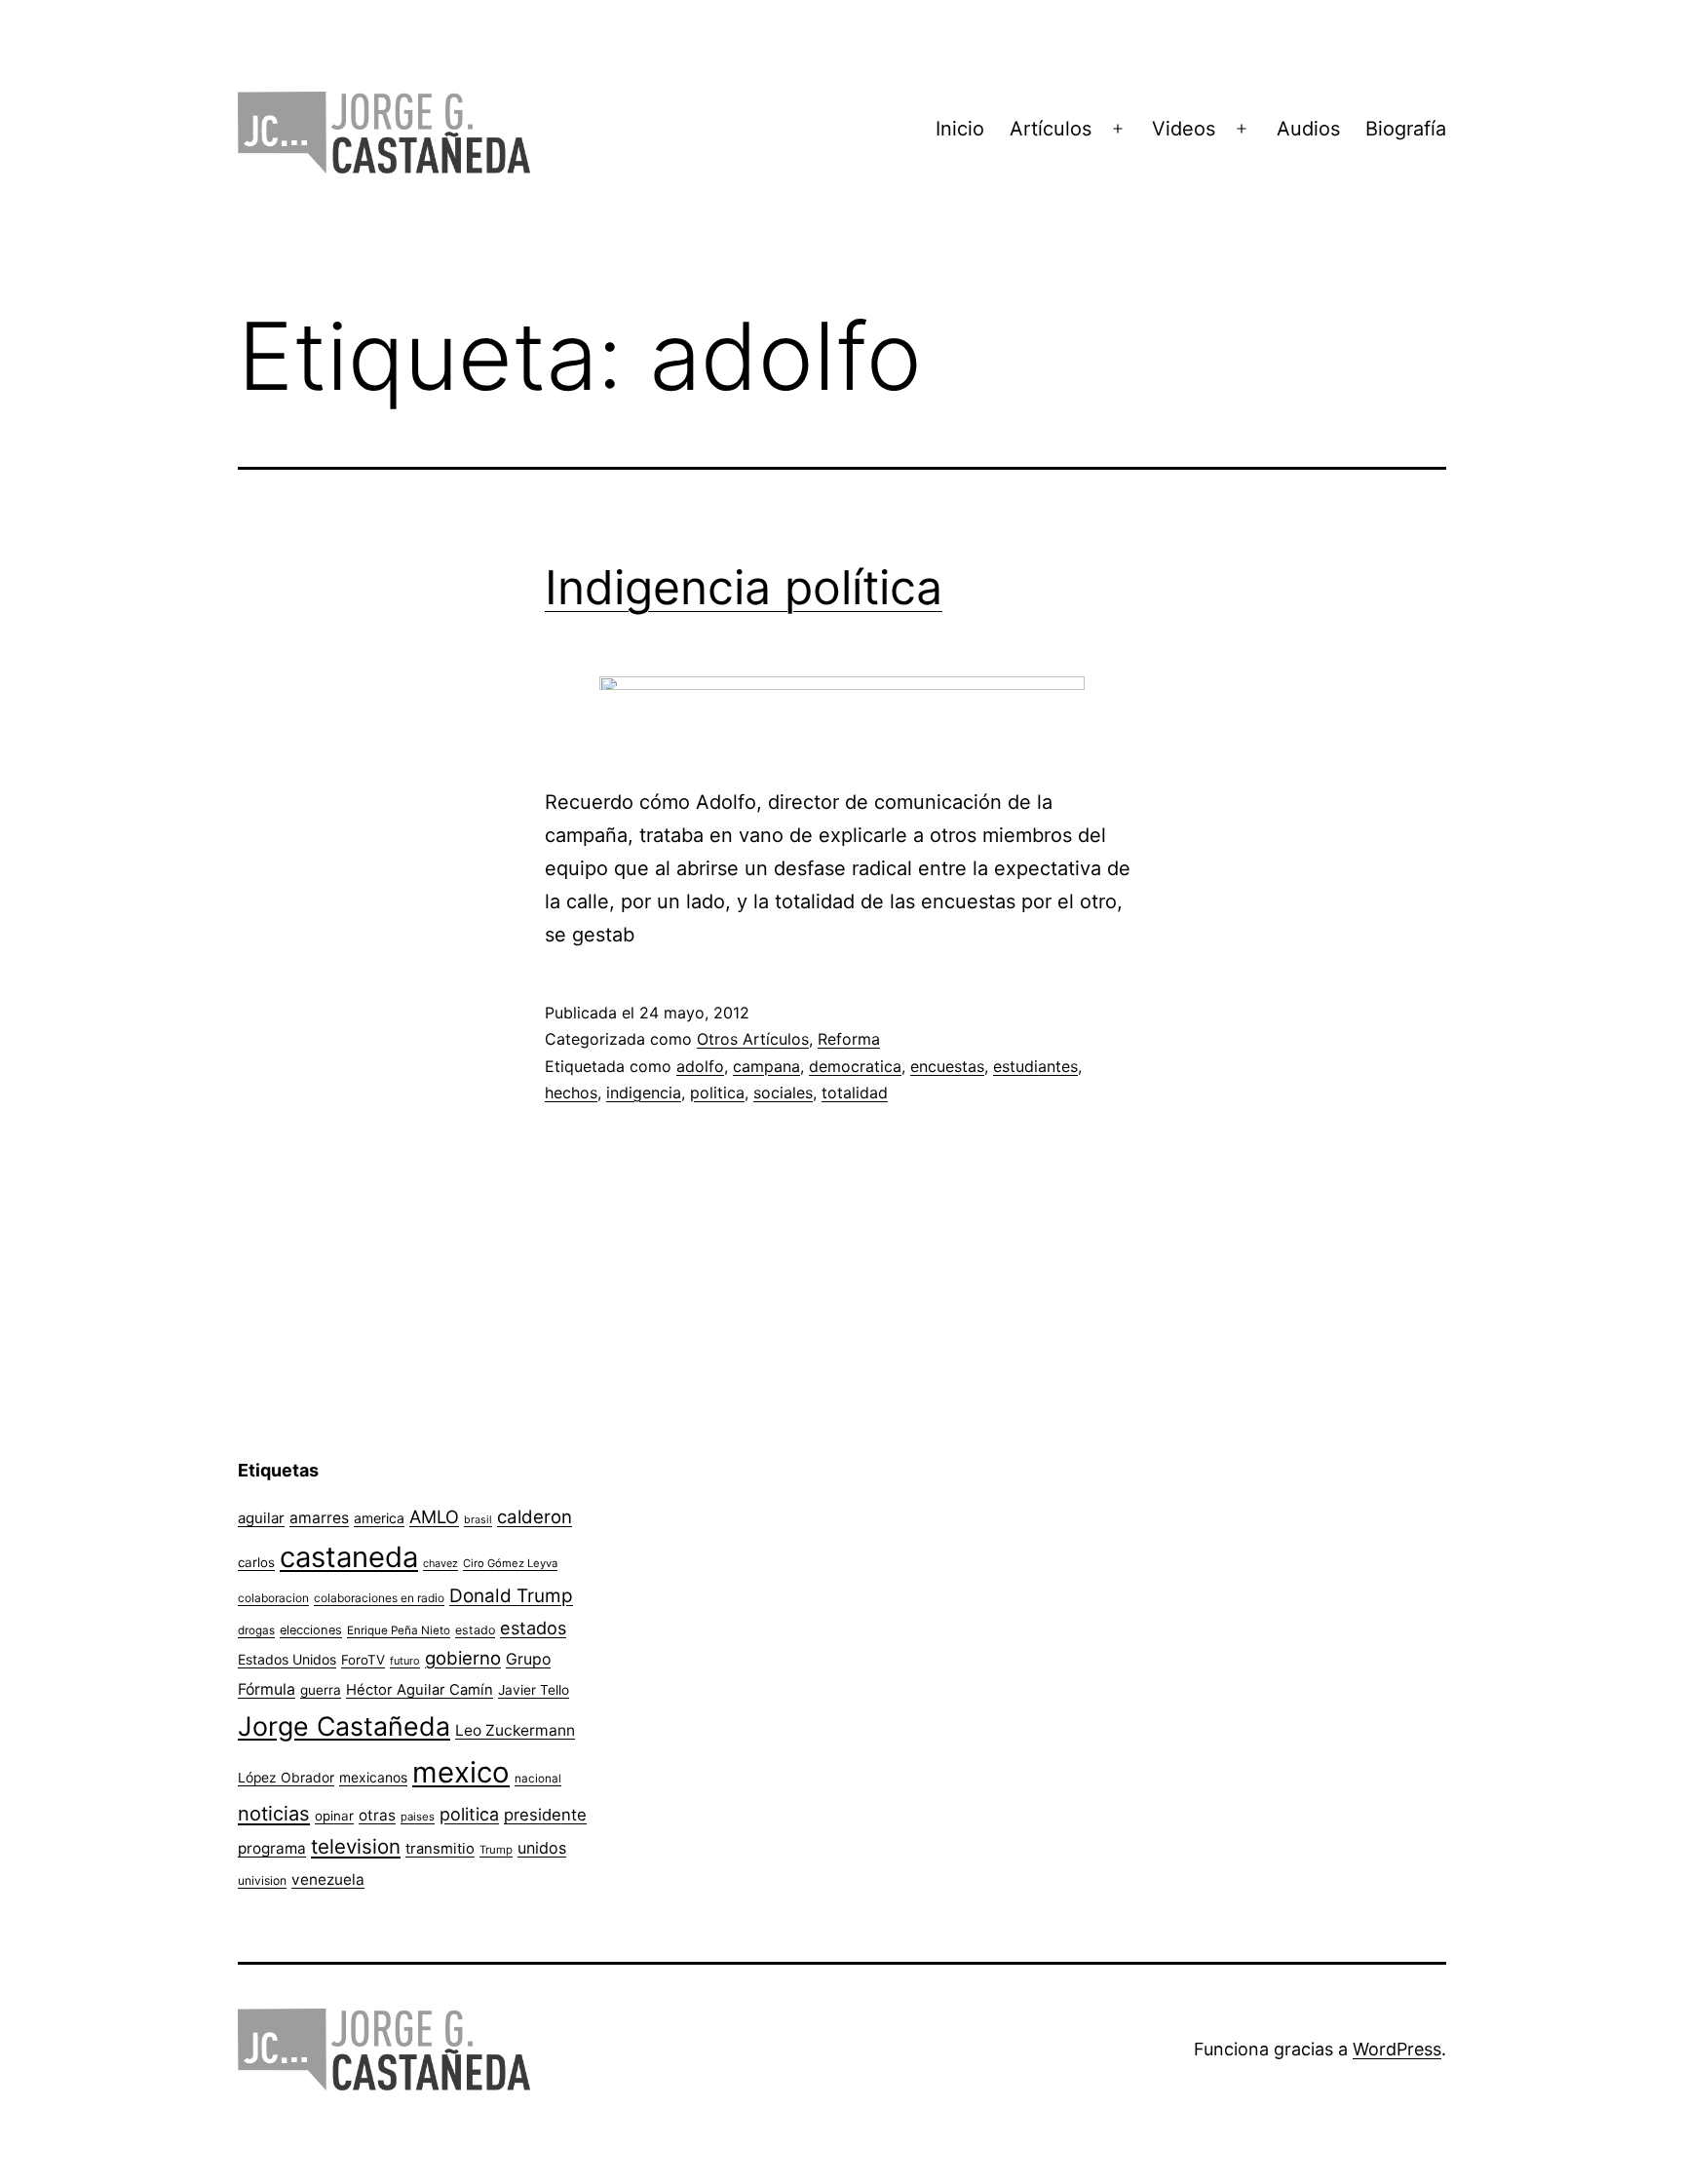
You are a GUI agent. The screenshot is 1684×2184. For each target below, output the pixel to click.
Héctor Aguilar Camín (420, 1690)
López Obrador (286, 1778)
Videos (1184, 129)
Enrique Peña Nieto (399, 1630)
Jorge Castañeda (344, 1726)
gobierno (463, 1658)
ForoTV (363, 1660)
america (379, 1518)
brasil (478, 1520)
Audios (1308, 129)
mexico (461, 1772)
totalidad (855, 1092)
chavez (440, 1563)
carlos (256, 1562)
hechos (571, 1092)
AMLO (434, 1516)
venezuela (328, 1879)
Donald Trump (511, 1596)
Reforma (849, 1039)
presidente (545, 1815)
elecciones (311, 1630)
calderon (535, 1517)
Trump (496, 1850)
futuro (405, 1661)
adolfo (700, 1066)
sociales (783, 1092)
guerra (321, 1690)
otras (377, 1815)
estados (533, 1628)
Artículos (1051, 129)
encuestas (947, 1066)
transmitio (440, 1849)
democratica (855, 1066)
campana (766, 1066)
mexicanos (373, 1778)
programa (272, 1848)
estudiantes (1035, 1066)
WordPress (1397, 2049)
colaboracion (273, 1598)
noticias (274, 1814)
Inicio (960, 129)
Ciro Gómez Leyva (510, 1563)
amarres (319, 1518)
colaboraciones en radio (379, 1598)
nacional (538, 1779)
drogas (256, 1630)
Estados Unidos (287, 1659)
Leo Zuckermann (515, 1730)
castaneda (349, 1557)
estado (475, 1630)
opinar (334, 1816)
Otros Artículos (753, 1039)
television (356, 1846)
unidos (542, 1848)
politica (717, 1092)
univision (262, 1880)
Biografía (1406, 129)
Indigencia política (744, 587)
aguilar (261, 1518)
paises (418, 1817)
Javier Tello (534, 1690)
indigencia (644, 1092)
